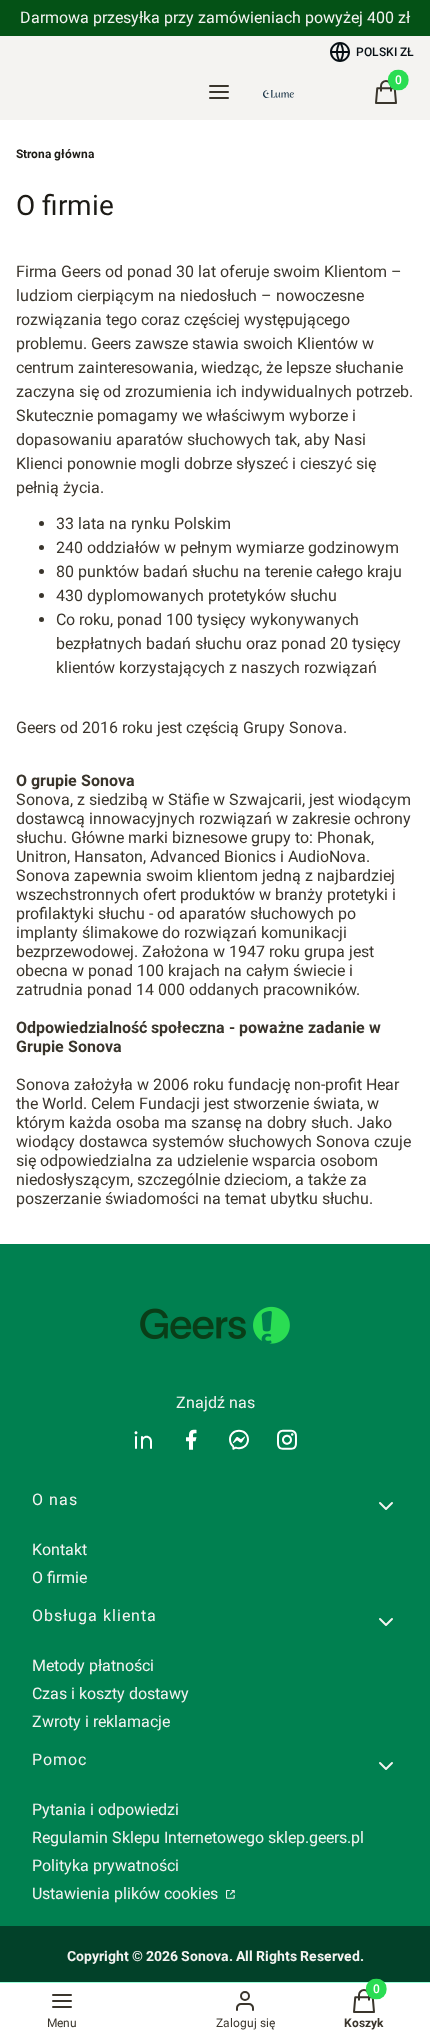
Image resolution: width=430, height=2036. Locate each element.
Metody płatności (93, 1665)
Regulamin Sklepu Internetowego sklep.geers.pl (198, 1837)
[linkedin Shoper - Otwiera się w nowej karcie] (143, 1439)
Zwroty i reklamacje (101, 1721)
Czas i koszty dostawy (110, 1693)
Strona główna (55, 154)
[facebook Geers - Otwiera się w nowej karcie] (191, 1439)
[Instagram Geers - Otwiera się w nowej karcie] (287, 1439)
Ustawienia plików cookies (127, 1893)
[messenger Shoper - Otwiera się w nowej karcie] (239, 1439)
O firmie (59, 1577)
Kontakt (59, 1549)
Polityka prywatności (105, 1865)
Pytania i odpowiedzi (105, 1809)
